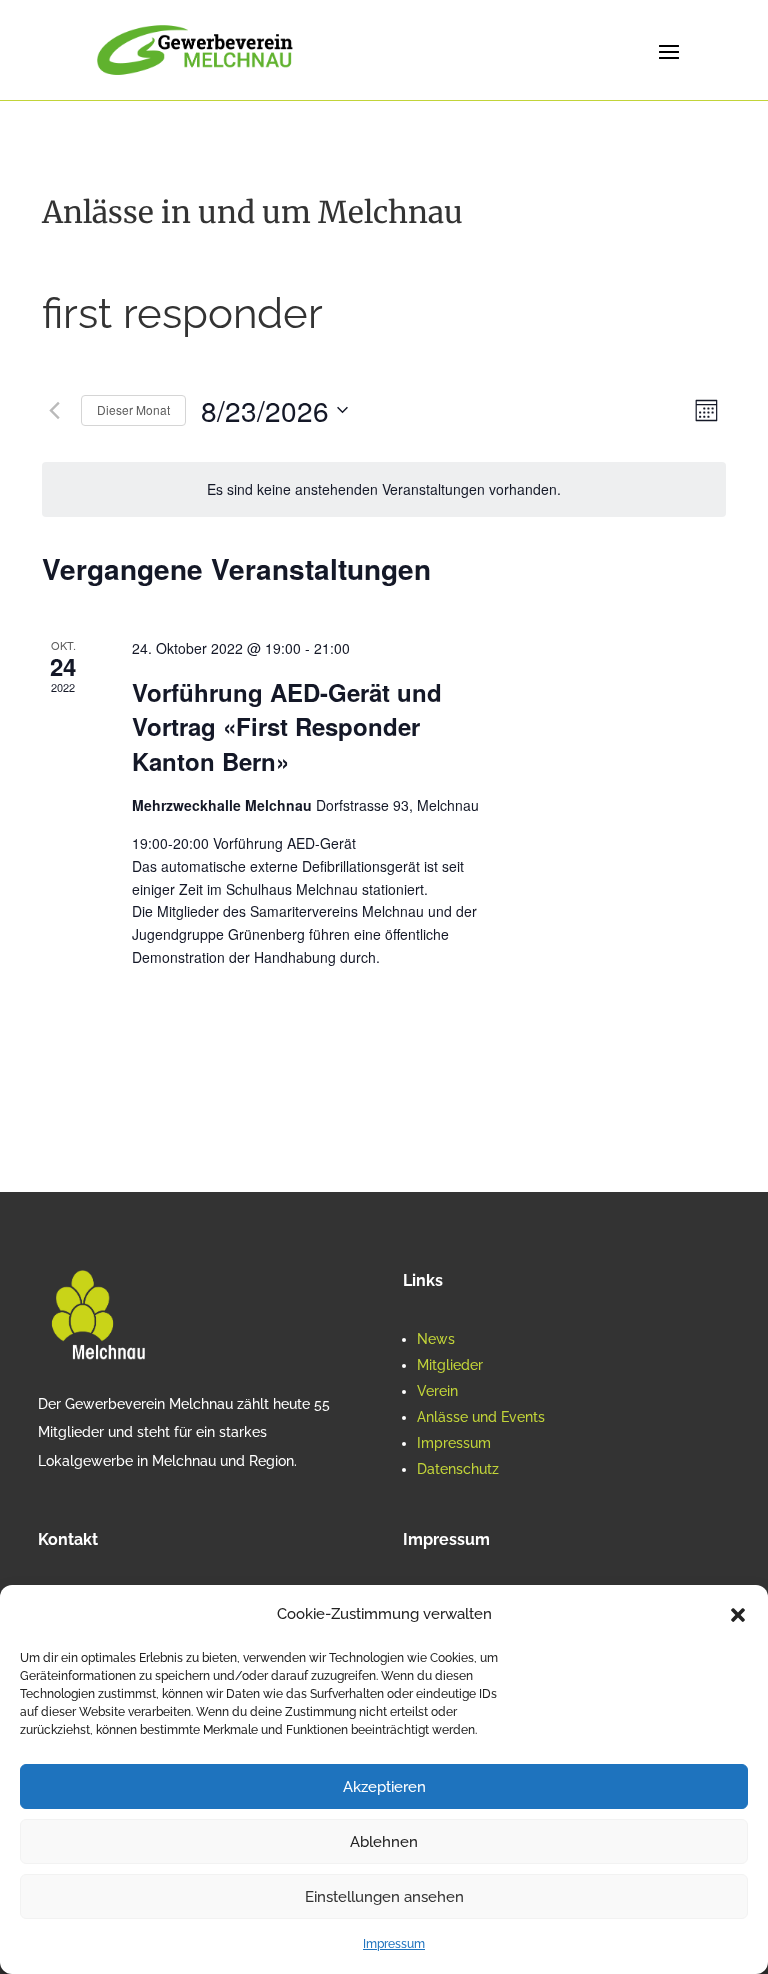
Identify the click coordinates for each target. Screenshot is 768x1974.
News (436, 1339)
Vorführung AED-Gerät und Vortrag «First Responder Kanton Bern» (287, 726)
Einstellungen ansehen (384, 1897)
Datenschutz (458, 1469)
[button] (738, 1615)
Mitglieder (450, 1365)
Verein (437, 1391)
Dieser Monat (133, 409)
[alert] (384, 489)
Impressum (394, 1944)
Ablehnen (384, 1842)
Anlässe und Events (481, 1417)
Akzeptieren (384, 1787)
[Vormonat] (54, 410)
